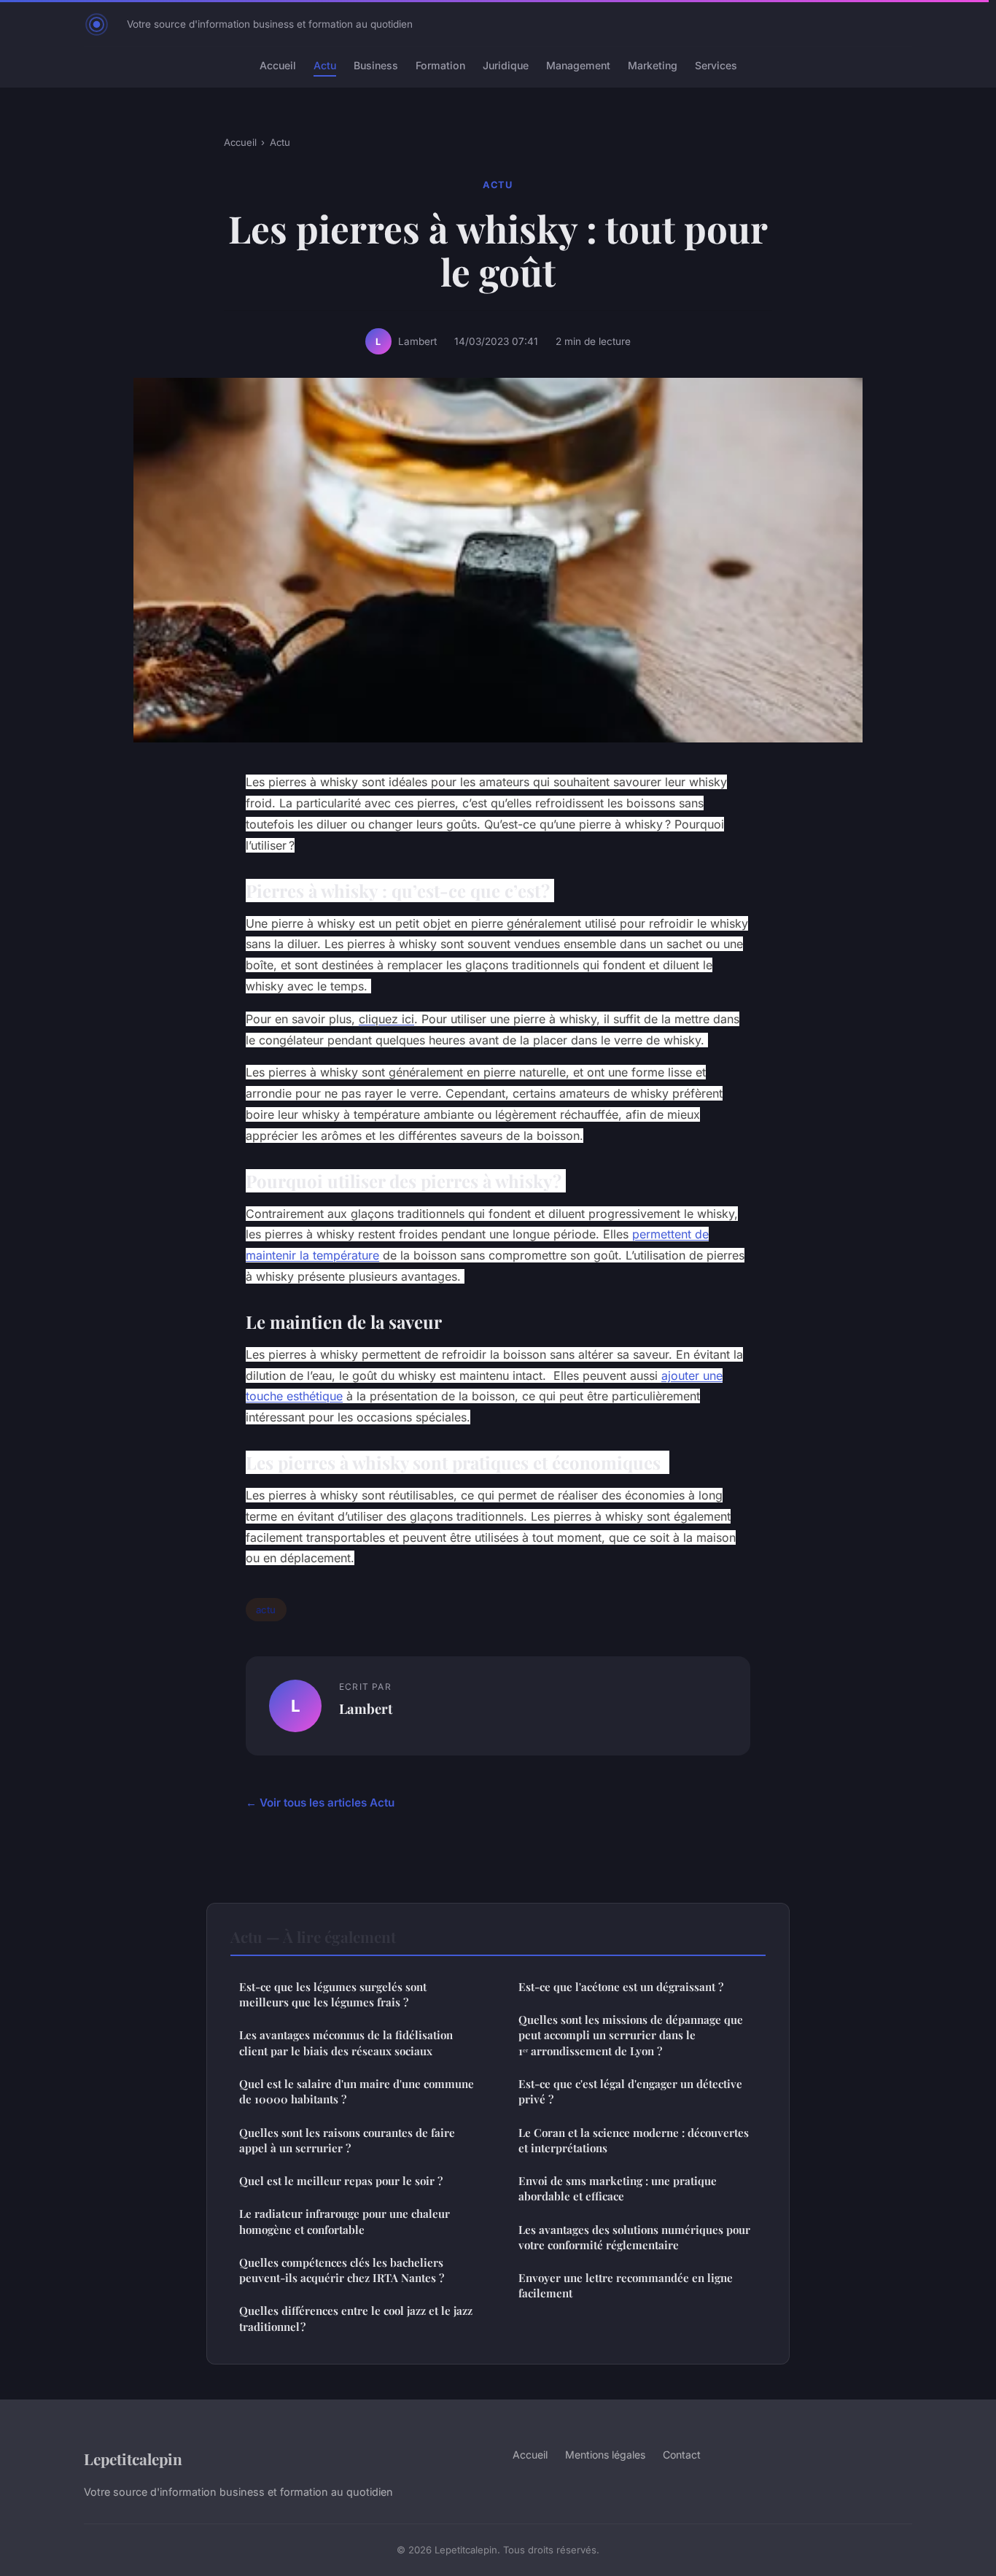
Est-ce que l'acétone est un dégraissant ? (621, 1987)
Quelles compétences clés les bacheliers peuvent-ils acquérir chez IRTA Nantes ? (342, 2270)
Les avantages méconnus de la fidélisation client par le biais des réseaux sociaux (346, 2042)
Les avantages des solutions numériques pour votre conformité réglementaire (634, 2237)
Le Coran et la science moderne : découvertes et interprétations (634, 2140)
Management (578, 65)
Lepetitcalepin (133, 2459)
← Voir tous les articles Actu (320, 1803)
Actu (325, 65)
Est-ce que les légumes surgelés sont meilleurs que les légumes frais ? (333, 1994)
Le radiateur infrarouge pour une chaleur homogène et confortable (345, 2221)
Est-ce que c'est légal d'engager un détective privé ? (630, 2091)
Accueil (278, 65)
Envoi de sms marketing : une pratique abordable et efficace (618, 2188)
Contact (682, 2455)
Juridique (506, 65)
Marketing (653, 65)
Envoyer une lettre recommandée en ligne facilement (626, 2285)
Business (376, 65)
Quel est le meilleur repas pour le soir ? (341, 2181)
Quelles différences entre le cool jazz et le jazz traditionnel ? (356, 2318)
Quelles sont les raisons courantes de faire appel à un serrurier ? (347, 2140)
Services (716, 65)
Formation (440, 65)
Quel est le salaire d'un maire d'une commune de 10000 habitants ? (357, 2091)
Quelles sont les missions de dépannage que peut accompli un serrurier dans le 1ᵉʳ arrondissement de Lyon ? (631, 2035)
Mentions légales (605, 2455)
